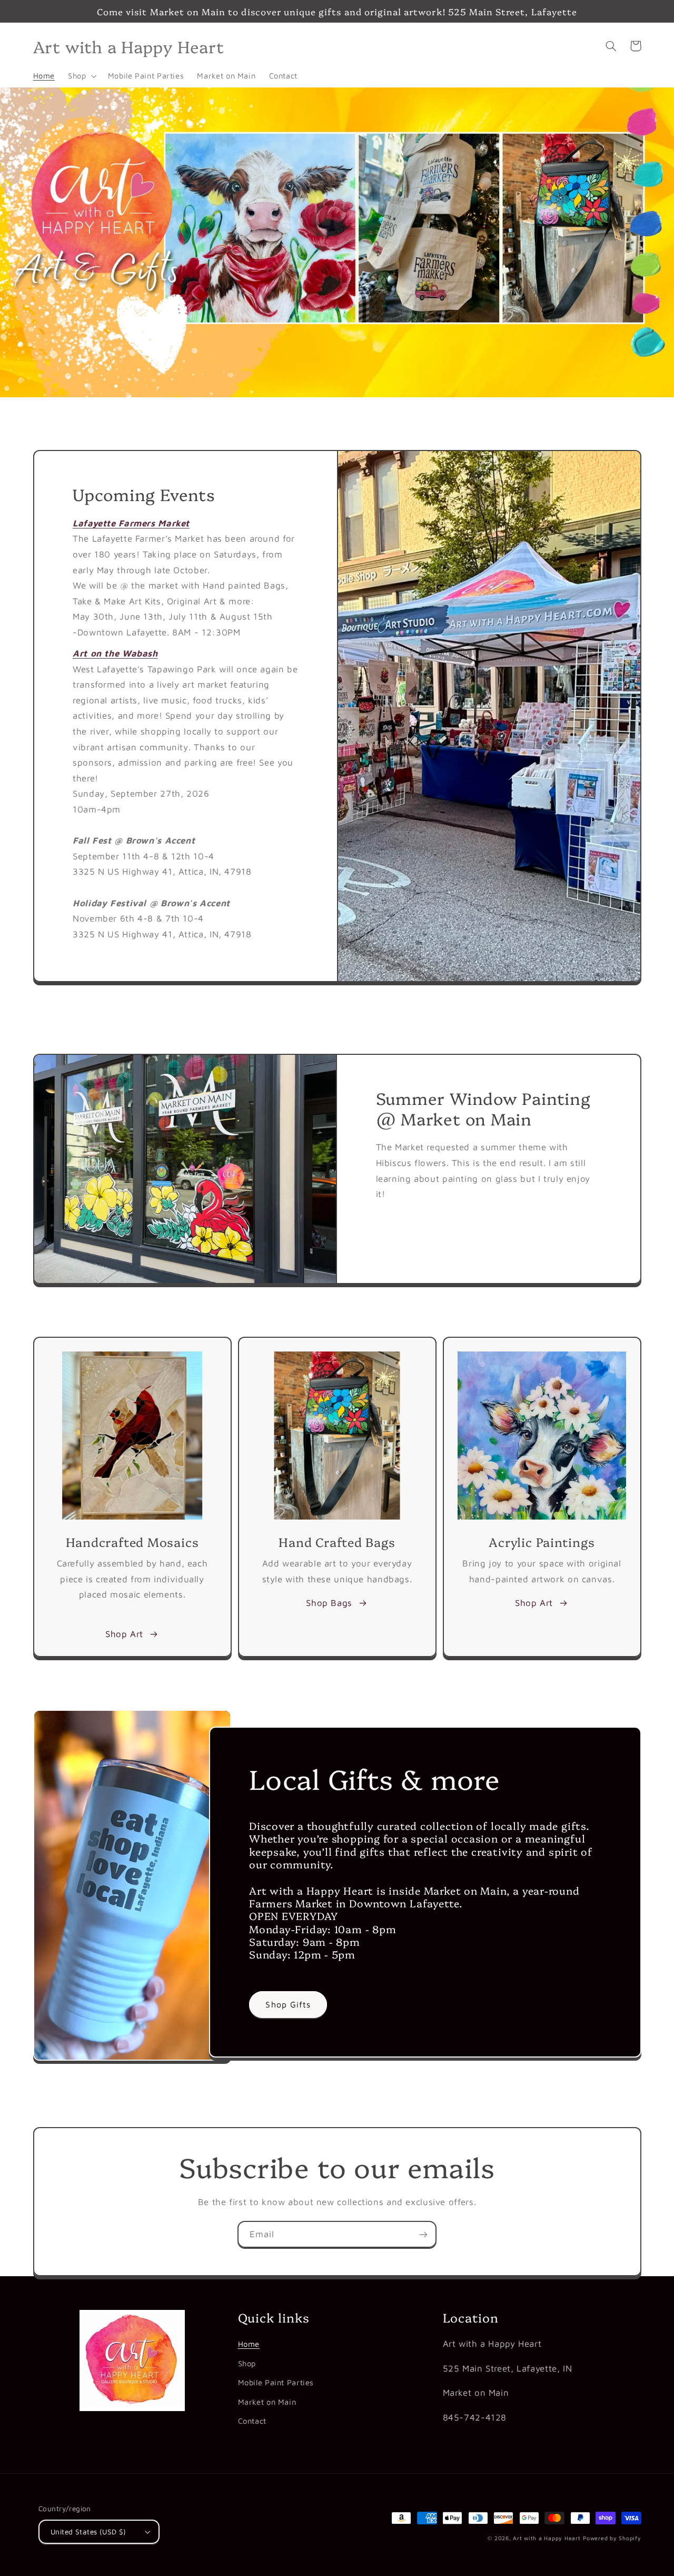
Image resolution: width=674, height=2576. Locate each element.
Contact (252, 2421)
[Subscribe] (423, 2234)
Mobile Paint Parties (276, 2382)
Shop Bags (329, 1603)
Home (249, 2344)
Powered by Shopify (612, 2538)
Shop (247, 2363)
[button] (81, 76)
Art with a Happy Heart (547, 2538)
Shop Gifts (288, 2004)
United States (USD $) (88, 2532)
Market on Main (267, 2402)
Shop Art (124, 1634)
